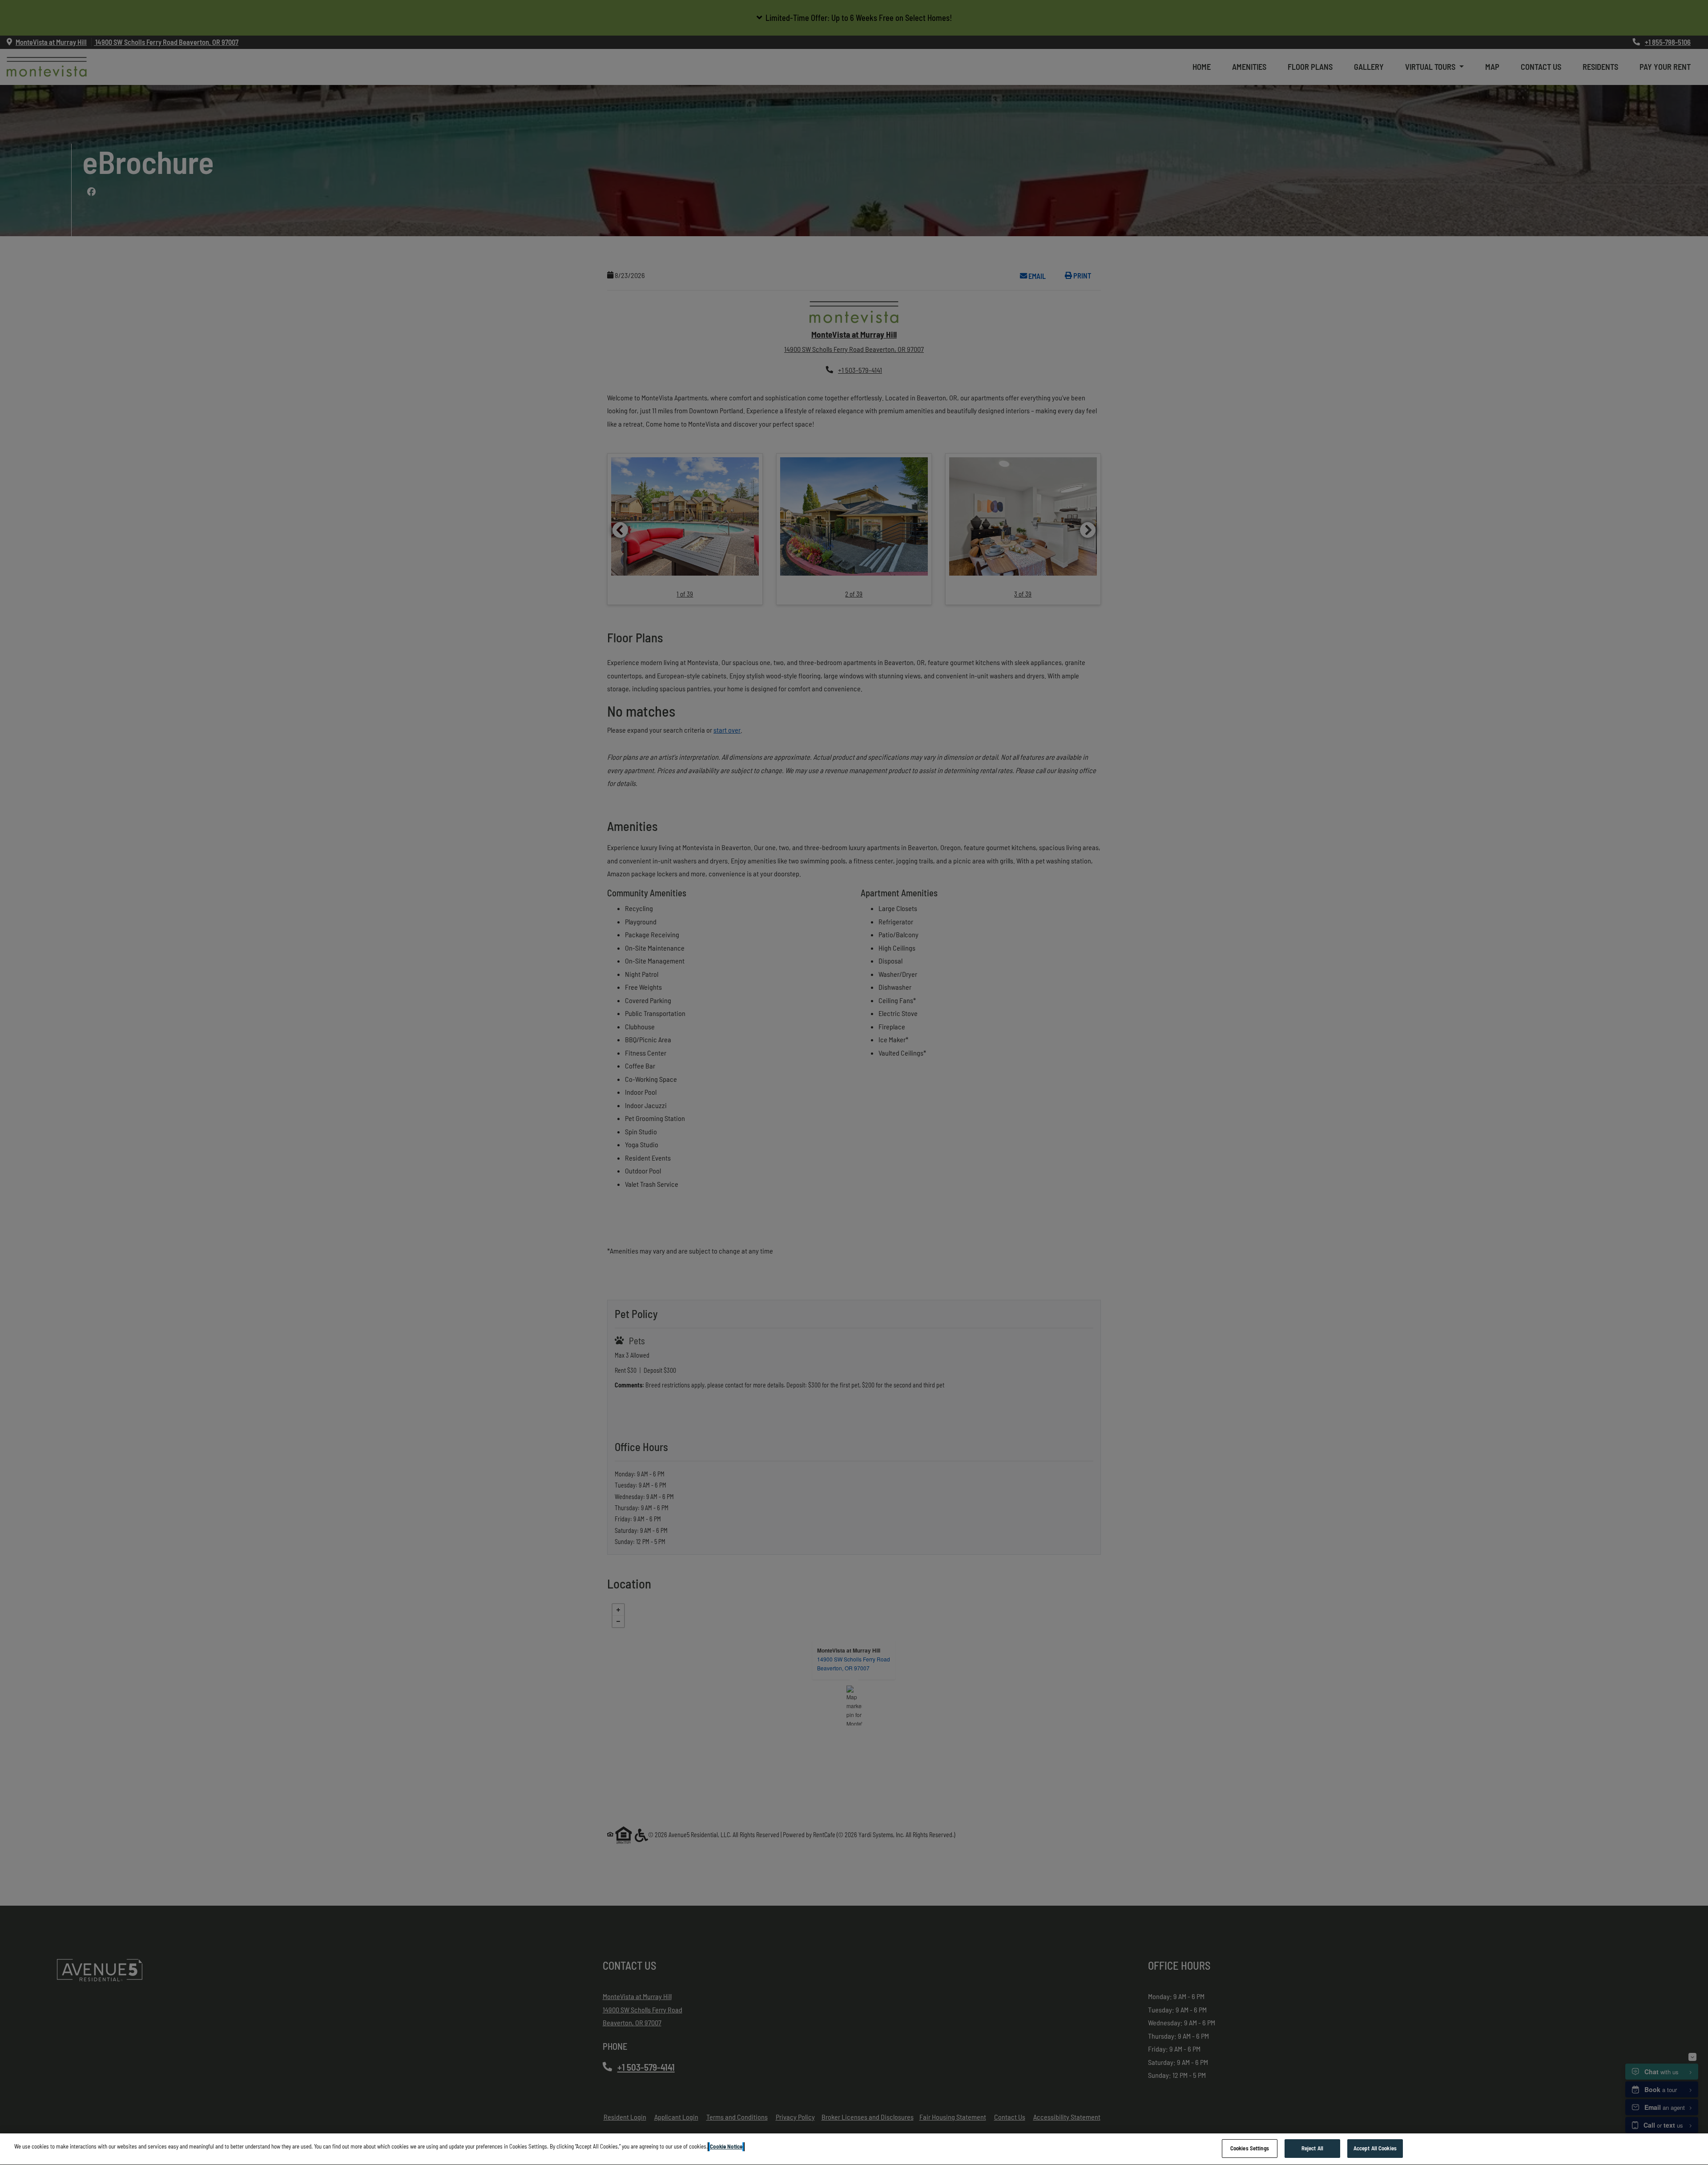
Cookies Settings (1250, 2148)
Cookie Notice (726, 2146)
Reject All (1312, 2148)
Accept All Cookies (1375, 2148)
